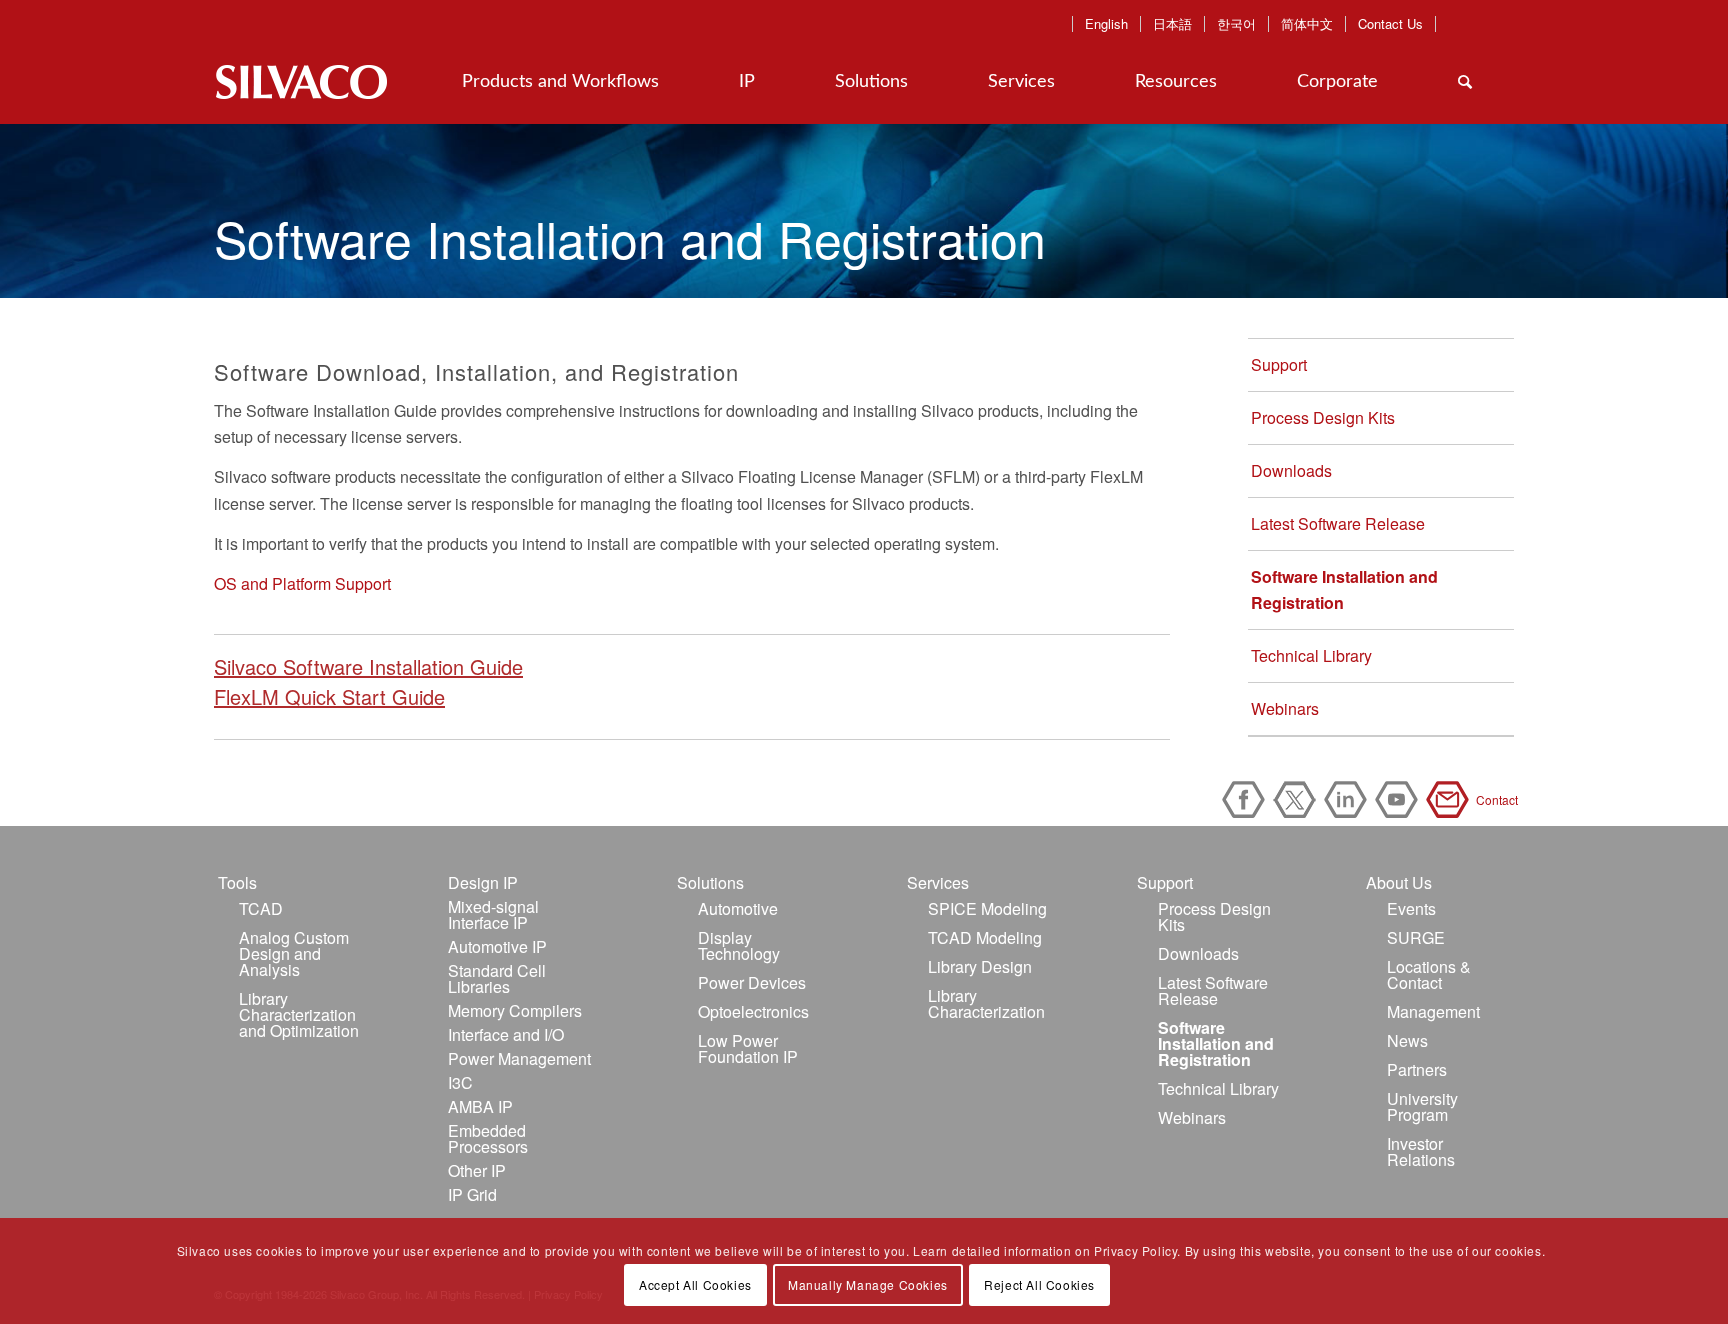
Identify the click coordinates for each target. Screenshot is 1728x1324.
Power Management (519, 1058)
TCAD (261, 908)
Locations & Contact (1429, 974)
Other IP (477, 1170)
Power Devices (752, 982)
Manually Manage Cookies (868, 1284)
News (1407, 1040)
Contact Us (1390, 24)
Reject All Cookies (1039, 1284)
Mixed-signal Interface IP (493, 914)
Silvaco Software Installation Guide (368, 666)
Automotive (738, 908)
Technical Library (1311, 655)
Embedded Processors (488, 1138)
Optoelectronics (753, 1011)
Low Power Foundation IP (748, 1048)
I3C (460, 1082)
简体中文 (1307, 24)
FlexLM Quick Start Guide (329, 696)
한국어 (1236, 24)
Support (1279, 364)
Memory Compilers (515, 1010)
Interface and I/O (506, 1034)
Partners (1417, 1069)
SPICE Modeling (987, 908)
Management (1433, 1011)
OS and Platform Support (302, 583)
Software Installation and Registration (1344, 589)
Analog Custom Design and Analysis (294, 953)
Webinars (1285, 708)
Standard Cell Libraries (497, 978)
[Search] (1465, 82)
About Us (1399, 882)
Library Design (980, 966)
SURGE (1416, 937)
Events (1411, 908)
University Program (1422, 1106)
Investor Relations (1421, 1151)
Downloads (1291, 470)
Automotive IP (497, 946)
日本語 (1172, 24)
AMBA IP (480, 1106)
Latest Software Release (1338, 523)
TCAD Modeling (985, 937)
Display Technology (739, 945)
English (1106, 24)
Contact (1451, 799)
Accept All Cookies (695, 1284)
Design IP (483, 882)
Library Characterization (986, 1003)
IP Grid (472, 1194)
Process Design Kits (1323, 417)
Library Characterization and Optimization (299, 1014)
